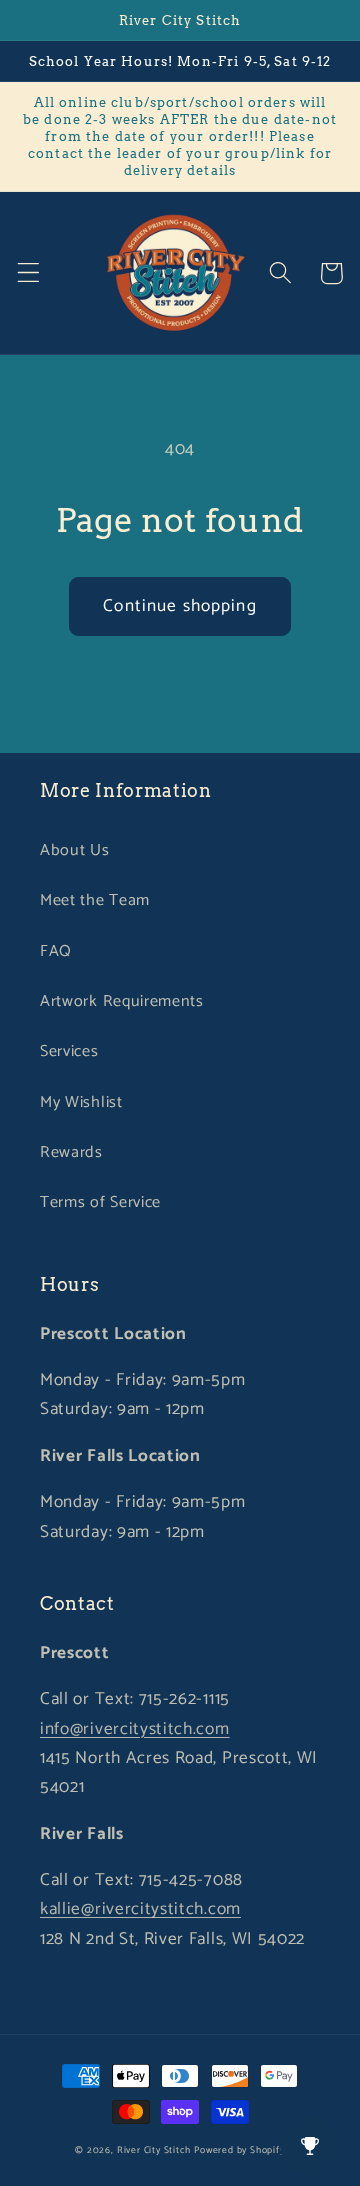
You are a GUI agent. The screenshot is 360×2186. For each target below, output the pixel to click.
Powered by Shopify (239, 2150)
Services (69, 1051)
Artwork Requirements (122, 1001)
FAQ (56, 951)
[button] (28, 273)
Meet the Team (95, 900)
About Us (75, 850)
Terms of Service (100, 1202)
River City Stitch (154, 2150)
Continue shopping (180, 606)
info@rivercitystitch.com (135, 1729)
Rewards (71, 1152)
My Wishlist (81, 1102)
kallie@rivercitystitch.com (140, 1909)
